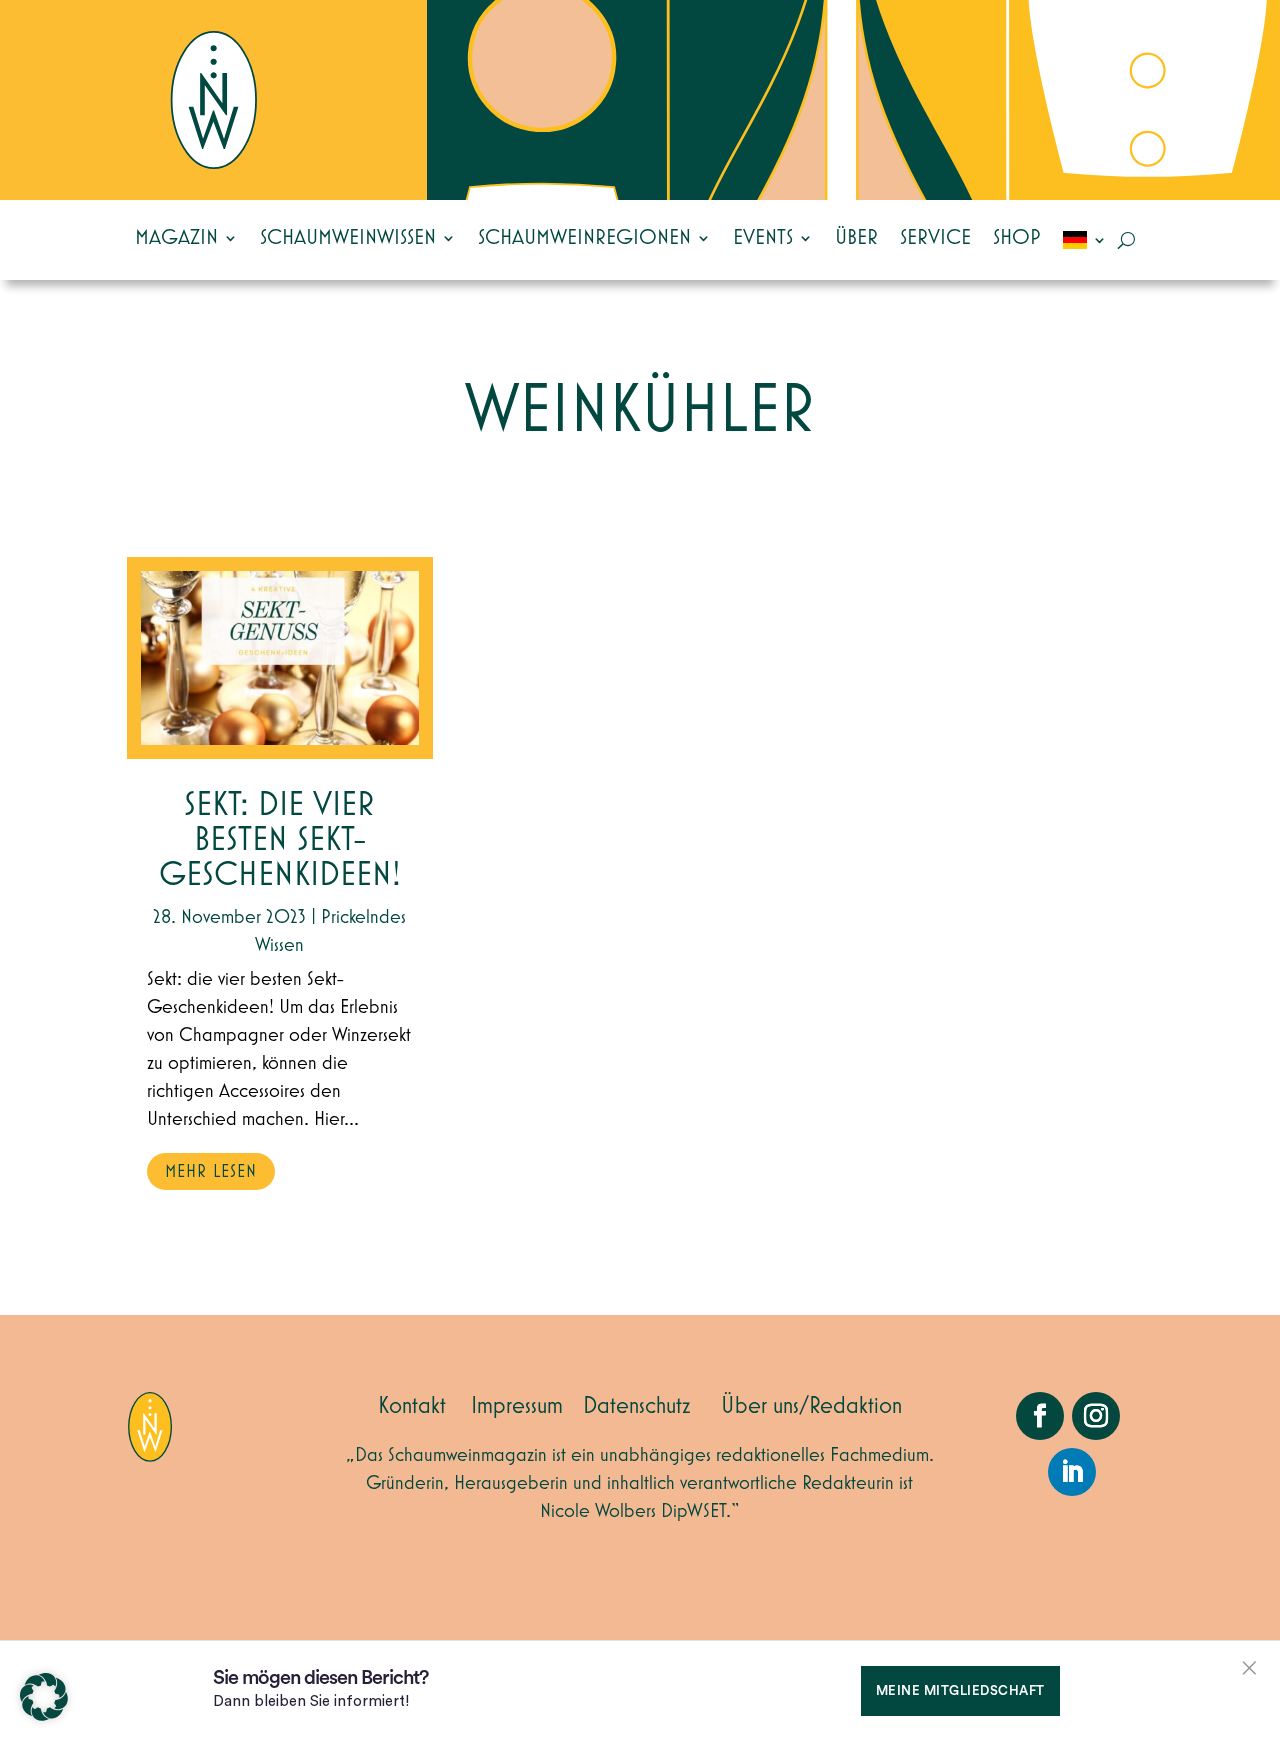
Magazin (176, 238)
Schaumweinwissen (348, 238)
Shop (1017, 238)
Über (856, 238)
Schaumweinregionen (584, 238)
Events (763, 238)
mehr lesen (211, 1172)
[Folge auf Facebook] (1040, 1416)
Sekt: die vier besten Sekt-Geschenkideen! (280, 840)
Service (935, 238)
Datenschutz (637, 1406)
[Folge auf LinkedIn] (1072, 1472)
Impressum (517, 1406)
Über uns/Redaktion (811, 1406)
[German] (1085, 240)
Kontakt (412, 1406)
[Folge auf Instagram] (1096, 1416)
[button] (44, 1697)
